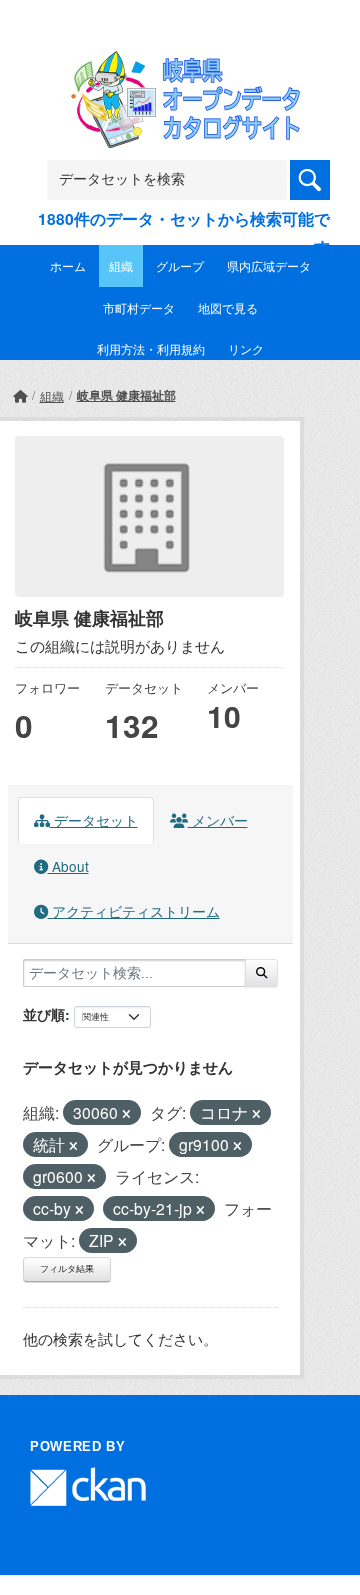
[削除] (126, 1114)
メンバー (218, 820)
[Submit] (261, 973)
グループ (180, 265)
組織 (121, 265)
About (68, 866)
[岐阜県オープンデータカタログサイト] (180, 63)
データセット (94, 820)
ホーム (68, 265)
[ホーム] (20, 395)
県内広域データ (269, 265)
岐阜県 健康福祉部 (126, 395)
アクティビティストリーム (134, 911)
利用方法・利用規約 (151, 348)
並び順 (44, 1014)
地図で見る (228, 307)
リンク (246, 348)
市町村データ (139, 307)
